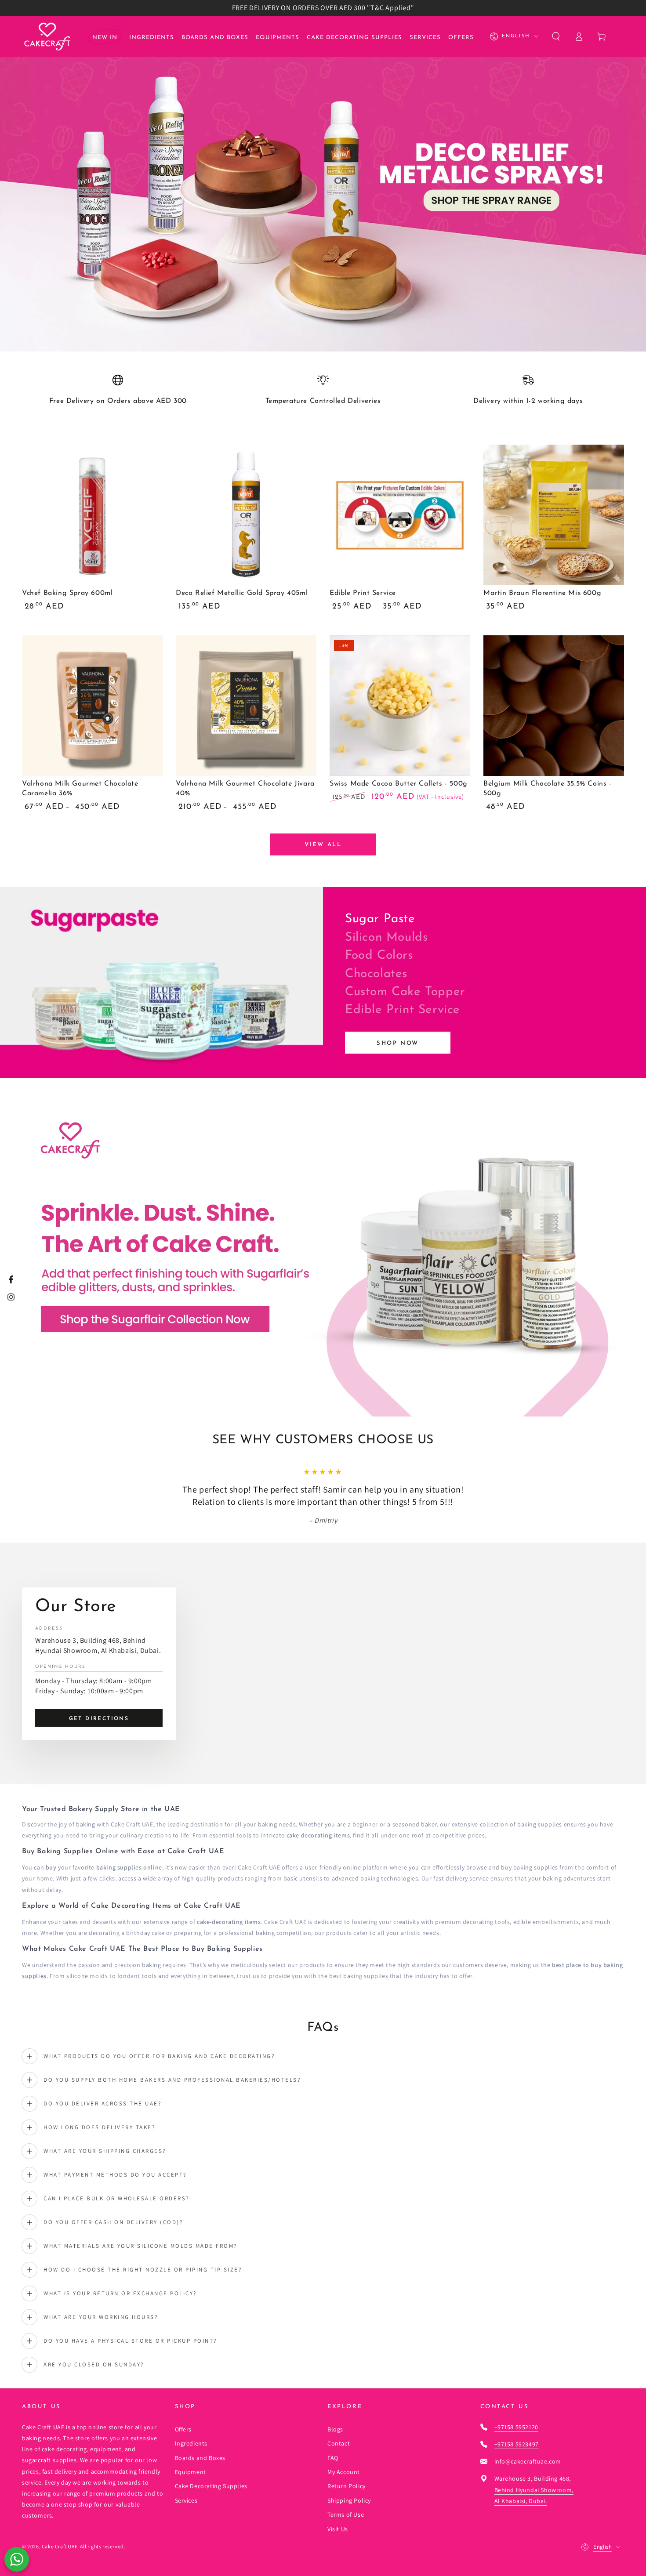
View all (323, 845)
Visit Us (338, 2529)
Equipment (191, 2472)
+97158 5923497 (517, 2444)
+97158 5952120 (516, 2427)
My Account (344, 2472)
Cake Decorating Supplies (211, 2486)
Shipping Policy (349, 2500)
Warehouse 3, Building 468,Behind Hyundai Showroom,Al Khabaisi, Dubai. (534, 2489)
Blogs (335, 2429)
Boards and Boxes (200, 2458)
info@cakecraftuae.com (528, 2461)
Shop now (398, 1043)
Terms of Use (346, 2514)
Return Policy (347, 2486)
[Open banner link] (323, 184)
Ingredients (191, 2443)
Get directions (99, 1719)
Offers (183, 2429)
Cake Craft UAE (60, 2546)
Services (186, 2500)
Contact (339, 2443)
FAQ (333, 2458)
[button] (556, 36)
